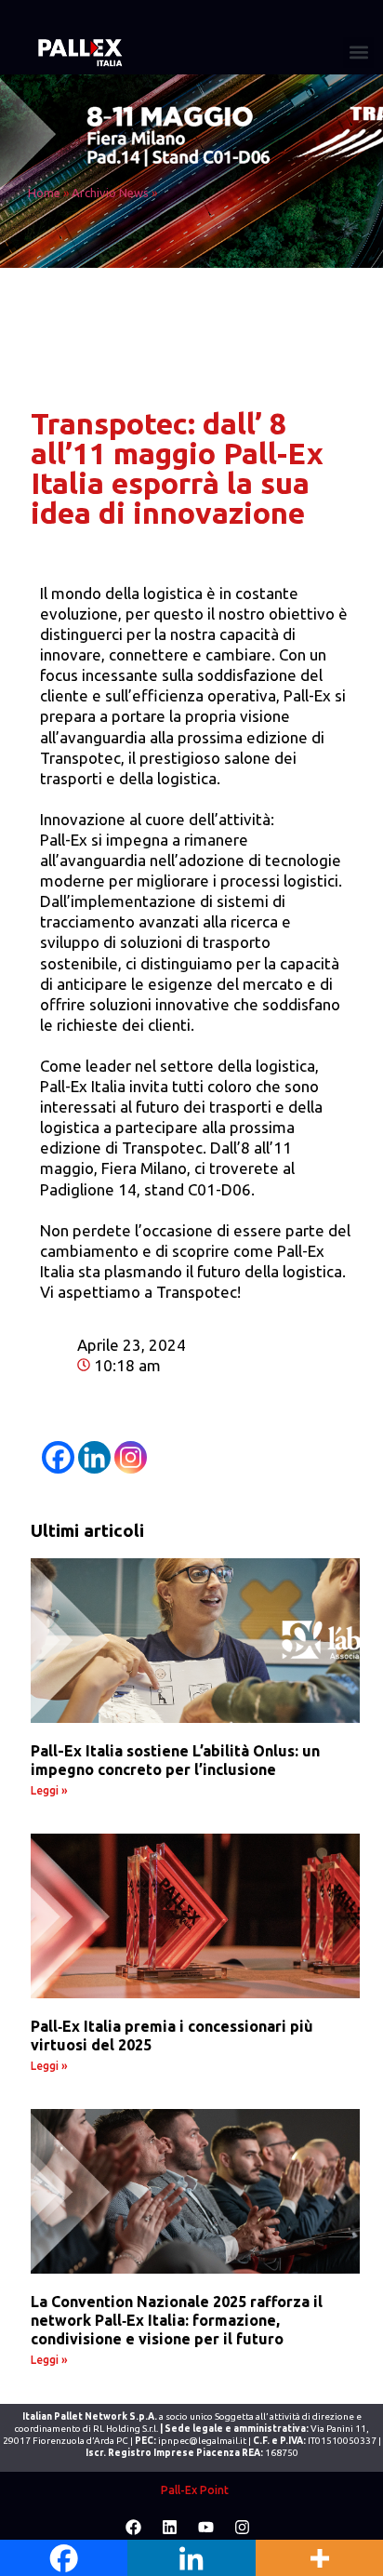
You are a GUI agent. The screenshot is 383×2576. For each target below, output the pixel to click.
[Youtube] (206, 2528)
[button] (358, 53)
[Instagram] (131, 1457)
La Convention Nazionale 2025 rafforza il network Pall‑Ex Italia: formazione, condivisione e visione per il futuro (177, 2320)
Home (44, 193)
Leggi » (49, 1790)
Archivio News (110, 193)
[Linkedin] (94, 1457)
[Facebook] (58, 1457)
